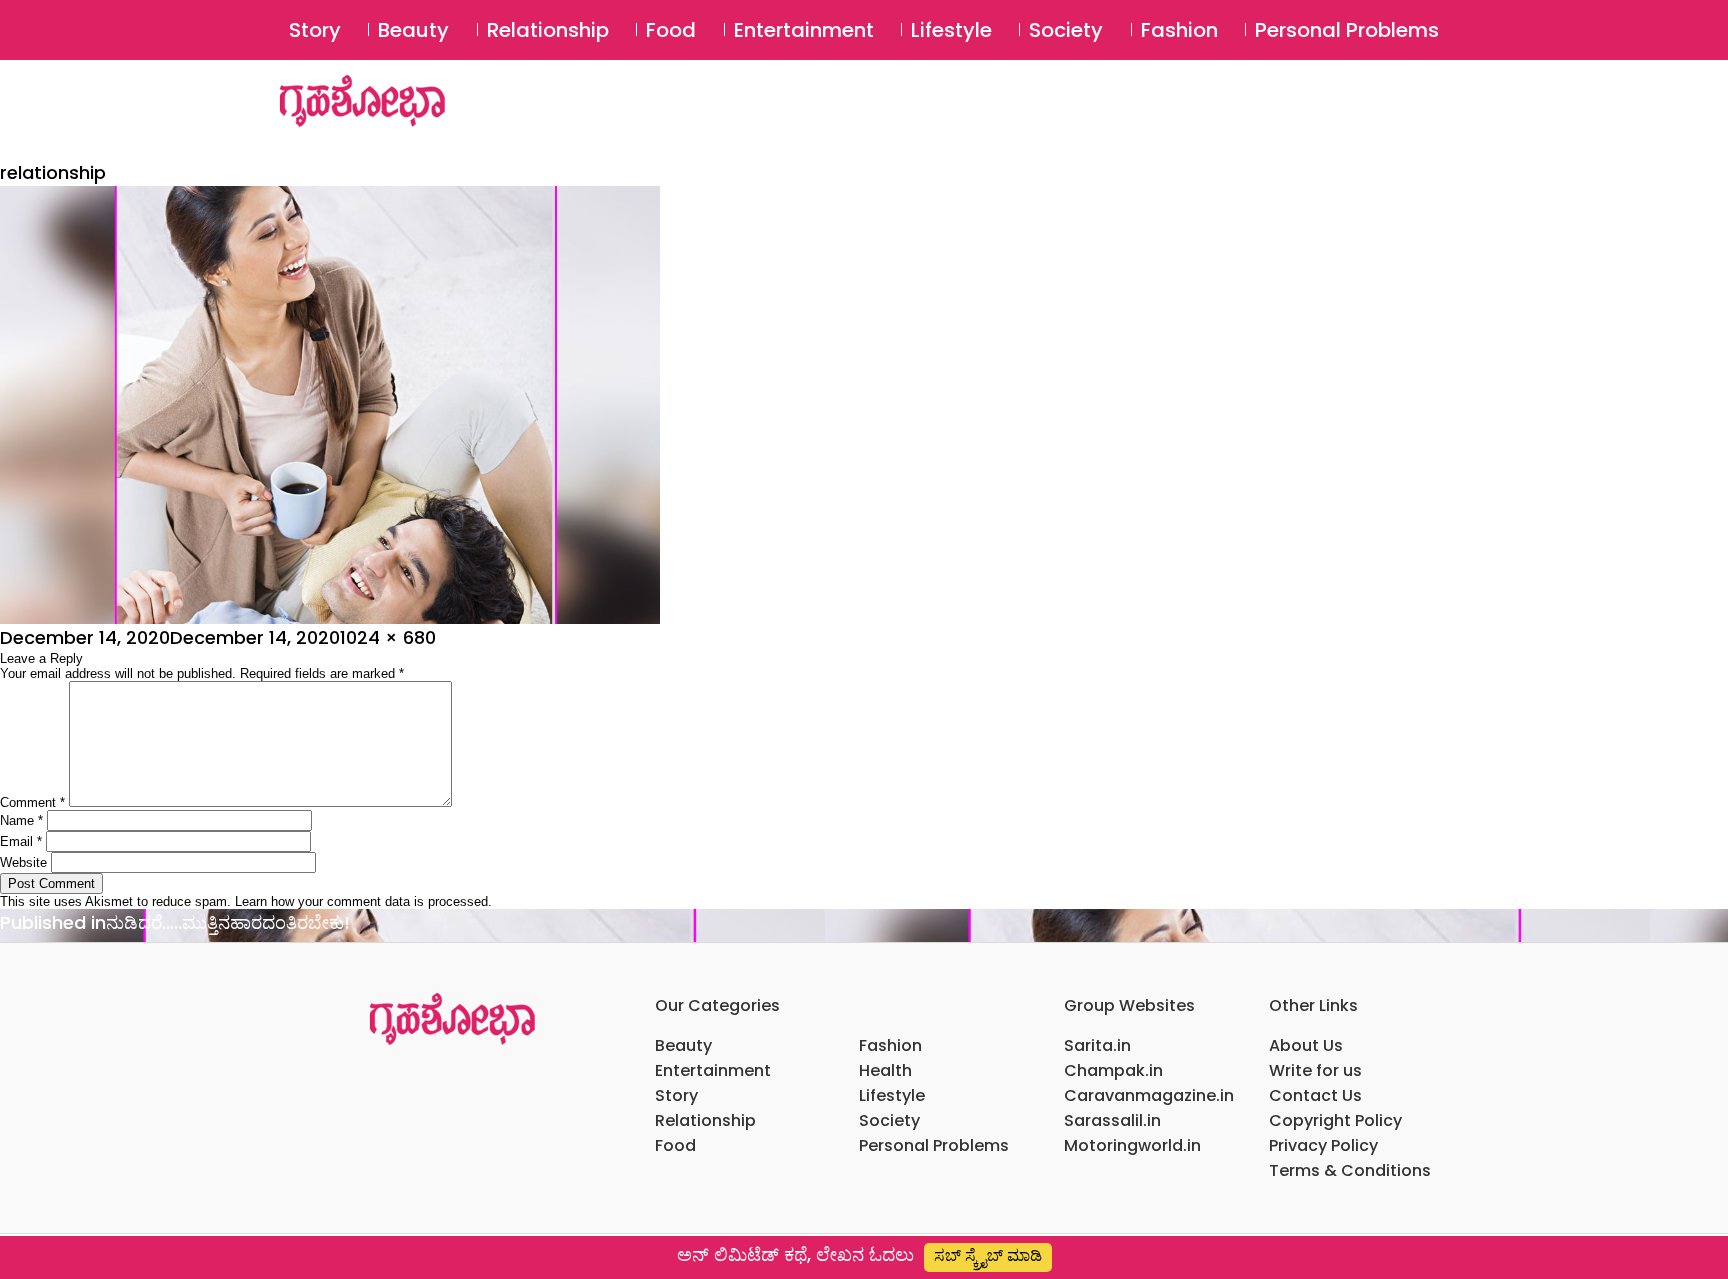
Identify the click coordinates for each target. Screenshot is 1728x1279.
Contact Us (1315, 1095)
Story (315, 30)
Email (21, 841)
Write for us (1315, 1070)
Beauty (413, 30)
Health (885, 1070)
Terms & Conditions (1350, 1170)
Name (21, 820)
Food (671, 30)
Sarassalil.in (1112, 1120)
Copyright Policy (1335, 1120)
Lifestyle (951, 30)
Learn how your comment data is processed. (363, 901)
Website (23, 862)
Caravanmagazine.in (1149, 1095)
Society (1066, 30)
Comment (32, 802)
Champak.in (1113, 1070)
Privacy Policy (1323, 1145)
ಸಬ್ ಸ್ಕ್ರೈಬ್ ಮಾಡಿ (988, 1255)
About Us (1306, 1045)
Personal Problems (1347, 30)
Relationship (548, 30)
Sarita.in (1097, 1045)
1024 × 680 (388, 637)
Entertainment (804, 30)
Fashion (1179, 30)
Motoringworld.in (1132, 1145)
